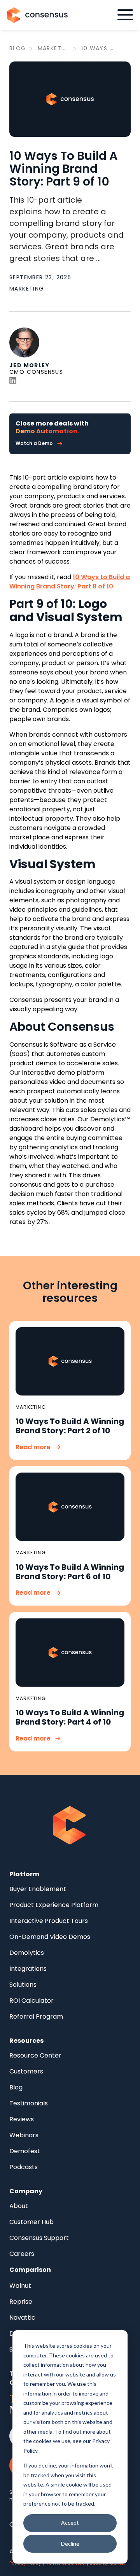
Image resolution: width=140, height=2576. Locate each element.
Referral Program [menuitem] (36, 2016)
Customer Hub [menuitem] (31, 2222)
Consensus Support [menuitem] (39, 2238)
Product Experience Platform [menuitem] (54, 1905)
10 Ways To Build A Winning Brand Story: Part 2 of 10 (70, 1426)
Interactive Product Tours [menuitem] (49, 1921)
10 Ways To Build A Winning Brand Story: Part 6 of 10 (70, 1572)
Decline (70, 2544)
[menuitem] (30, 2270)
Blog (18, 48)
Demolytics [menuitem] (27, 1953)
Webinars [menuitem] (24, 2135)
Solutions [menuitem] (23, 1985)
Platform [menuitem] (24, 1874)
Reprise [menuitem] (21, 2302)
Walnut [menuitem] (20, 2286)
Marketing (54, 48)
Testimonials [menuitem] (29, 2103)
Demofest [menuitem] (25, 2151)
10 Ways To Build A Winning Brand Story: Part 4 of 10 (70, 1717)
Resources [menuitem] (26, 2041)
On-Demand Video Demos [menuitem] (50, 1937)
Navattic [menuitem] (22, 2318)
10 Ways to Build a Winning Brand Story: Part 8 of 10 (70, 582)
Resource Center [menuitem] (35, 2055)
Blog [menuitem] (16, 2087)
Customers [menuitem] (26, 2071)
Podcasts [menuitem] (24, 2167)
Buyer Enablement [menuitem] (38, 1889)
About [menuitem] (19, 2206)
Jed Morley (29, 365)
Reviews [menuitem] (22, 2119)
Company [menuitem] (26, 2191)
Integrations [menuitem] (28, 1969)
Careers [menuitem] (22, 2254)
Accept (70, 2523)
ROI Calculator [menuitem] (31, 2001)
